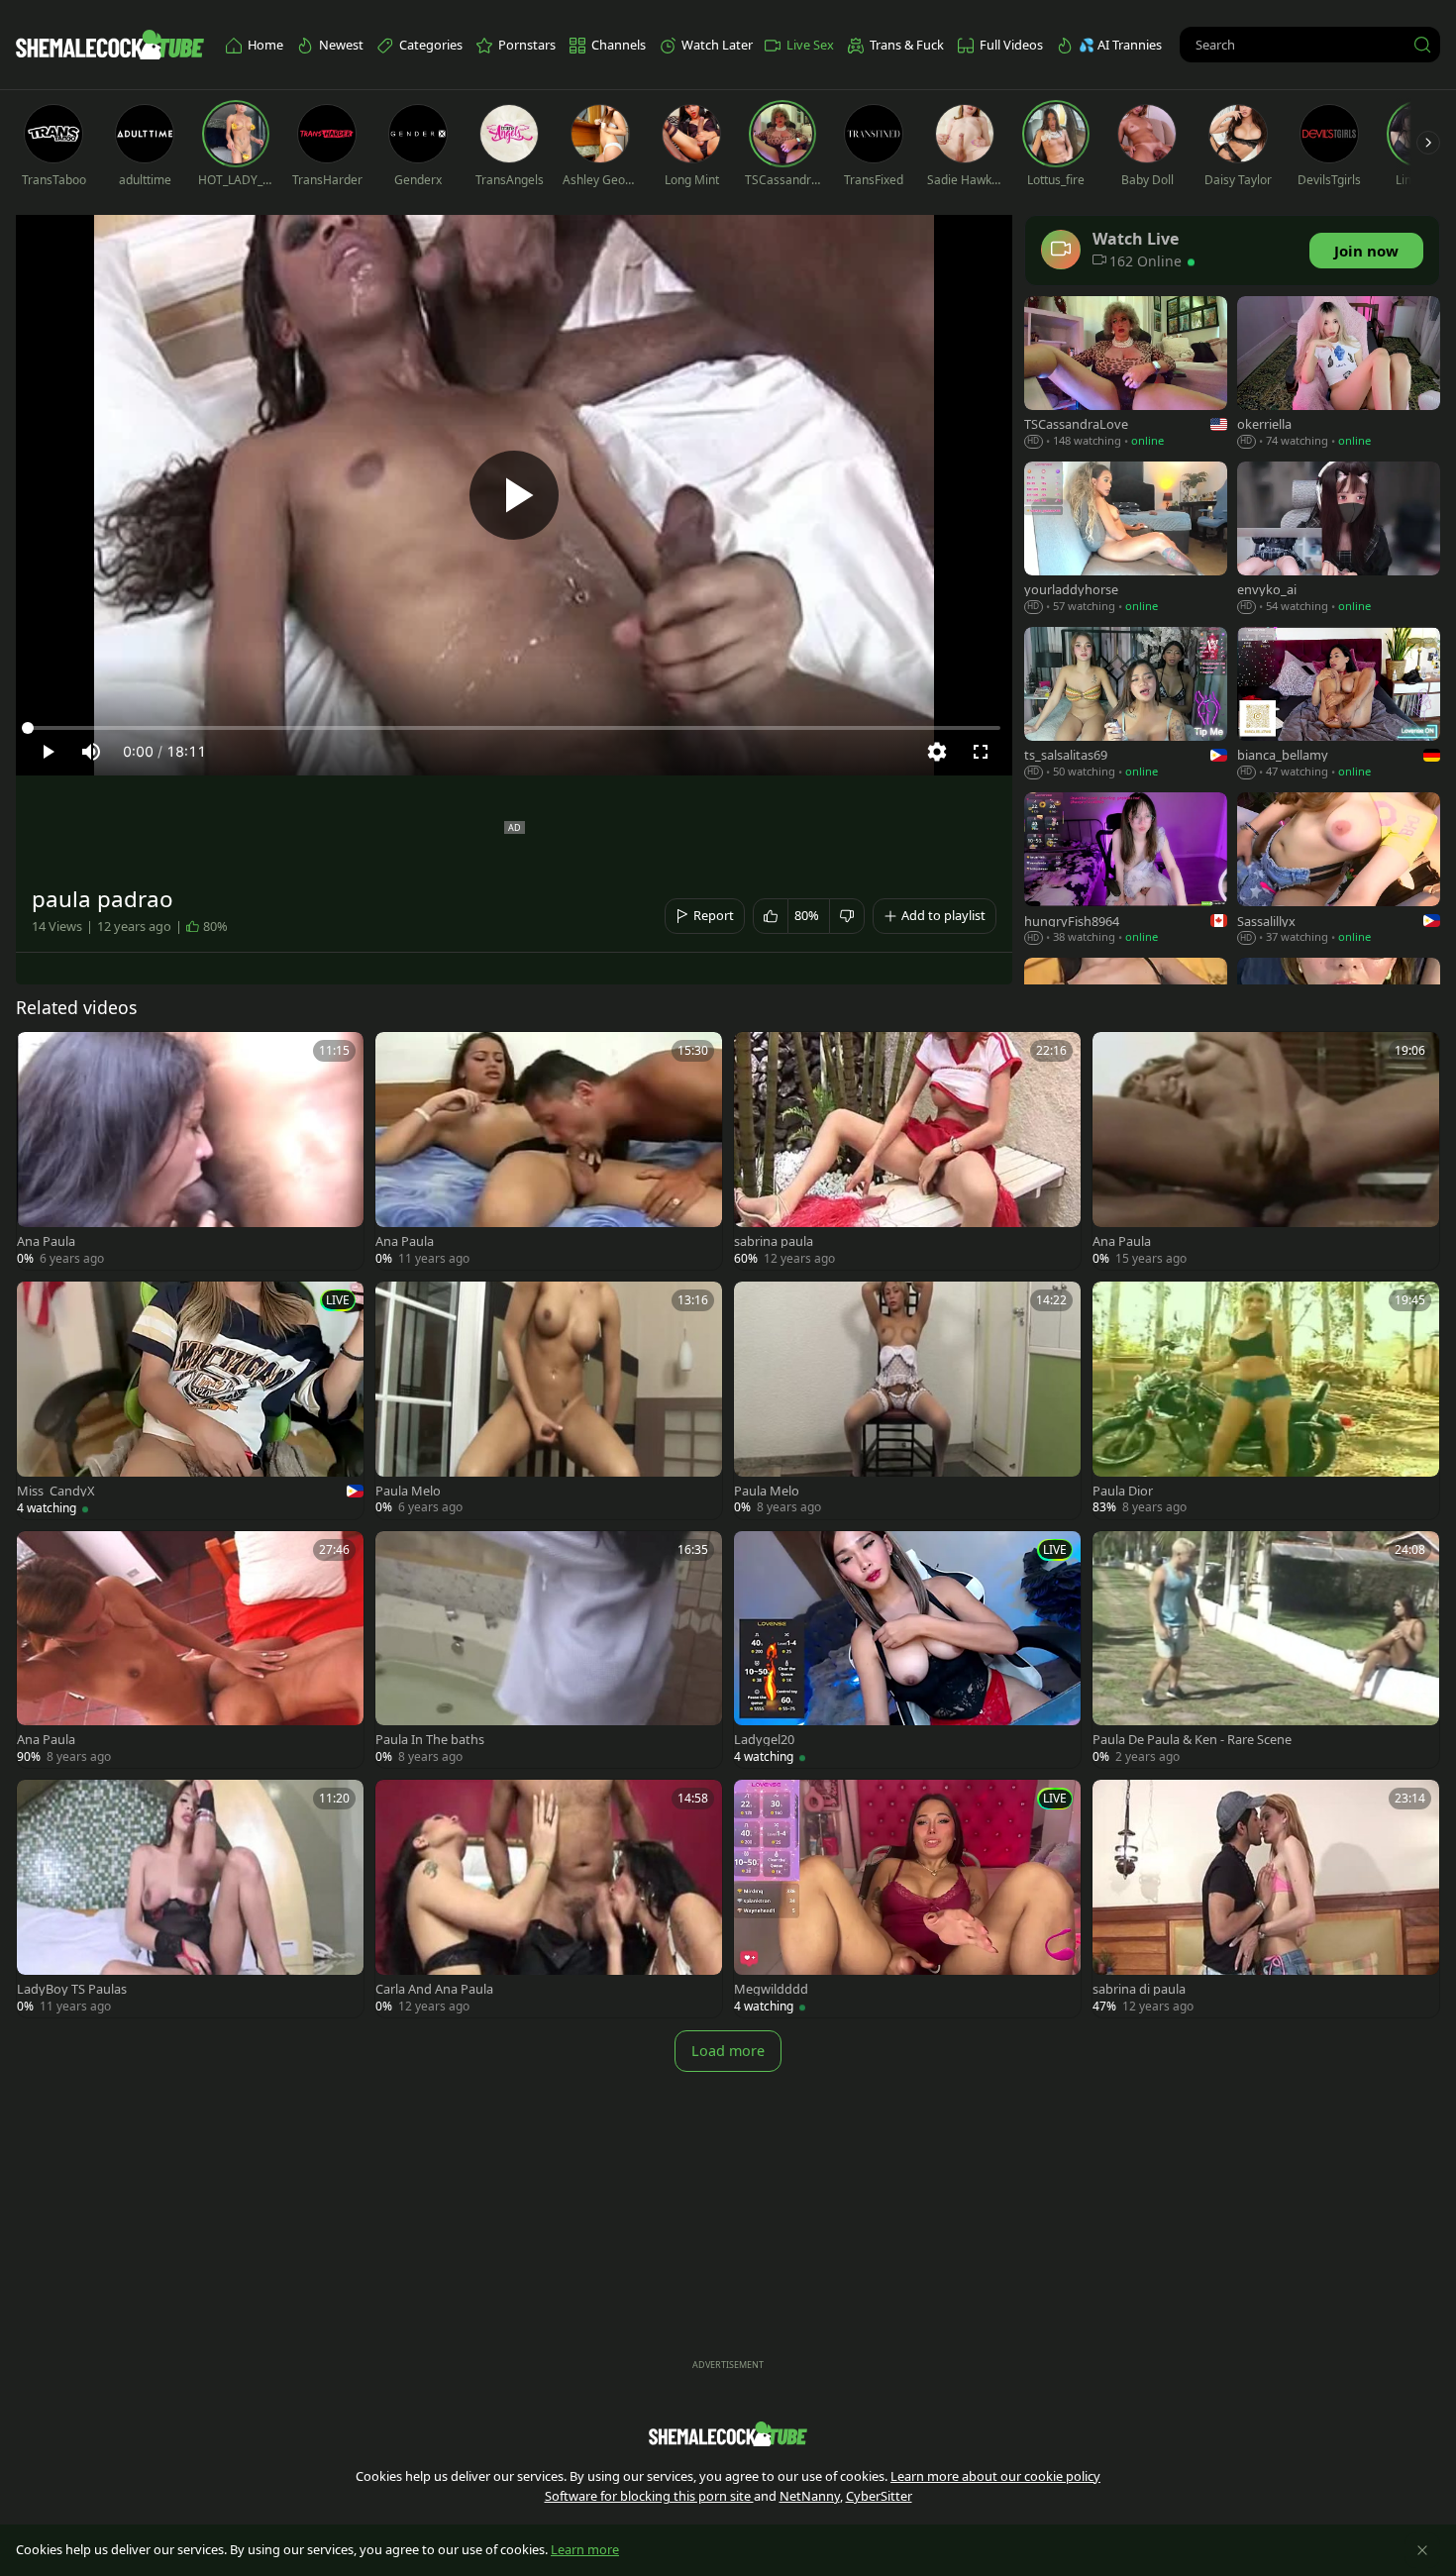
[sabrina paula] (907, 1151)
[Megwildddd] (907, 1899)
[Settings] (937, 752)
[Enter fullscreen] (981, 752)
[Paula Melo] (549, 1400)
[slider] (514, 728)
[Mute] (91, 752)
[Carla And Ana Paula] (549, 1899)
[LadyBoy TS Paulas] (190, 1899)
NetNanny (810, 2496)
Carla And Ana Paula (434, 1989)
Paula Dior (1123, 1491)
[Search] (1422, 45)
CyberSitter (879, 2496)
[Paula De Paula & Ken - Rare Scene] (1266, 1650)
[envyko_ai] (1339, 539)
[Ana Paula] (190, 1151)
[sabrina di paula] (1266, 1899)
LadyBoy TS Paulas (72, 1989)
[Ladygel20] (907, 1650)
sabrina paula (774, 1241)
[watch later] (41, 1056)
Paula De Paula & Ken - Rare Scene (1192, 1740)
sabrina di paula (1139, 1989)
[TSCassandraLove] (1126, 374)
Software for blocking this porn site (649, 2496)
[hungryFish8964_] (1126, 870)
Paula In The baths (430, 1740)
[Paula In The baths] (549, 1650)
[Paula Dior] (1266, 1400)
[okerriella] (1339, 374)
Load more (728, 2051)
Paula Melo (408, 1491)
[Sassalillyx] (1339, 870)
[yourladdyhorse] (1126, 539)
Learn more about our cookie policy (995, 2476)
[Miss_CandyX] (190, 1400)
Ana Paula (46, 1241)
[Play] (514, 495)
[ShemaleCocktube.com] (110, 45)
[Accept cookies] (1422, 2550)
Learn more (585, 2549)
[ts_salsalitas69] (1126, 705)
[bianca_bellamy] (1339, 705)
